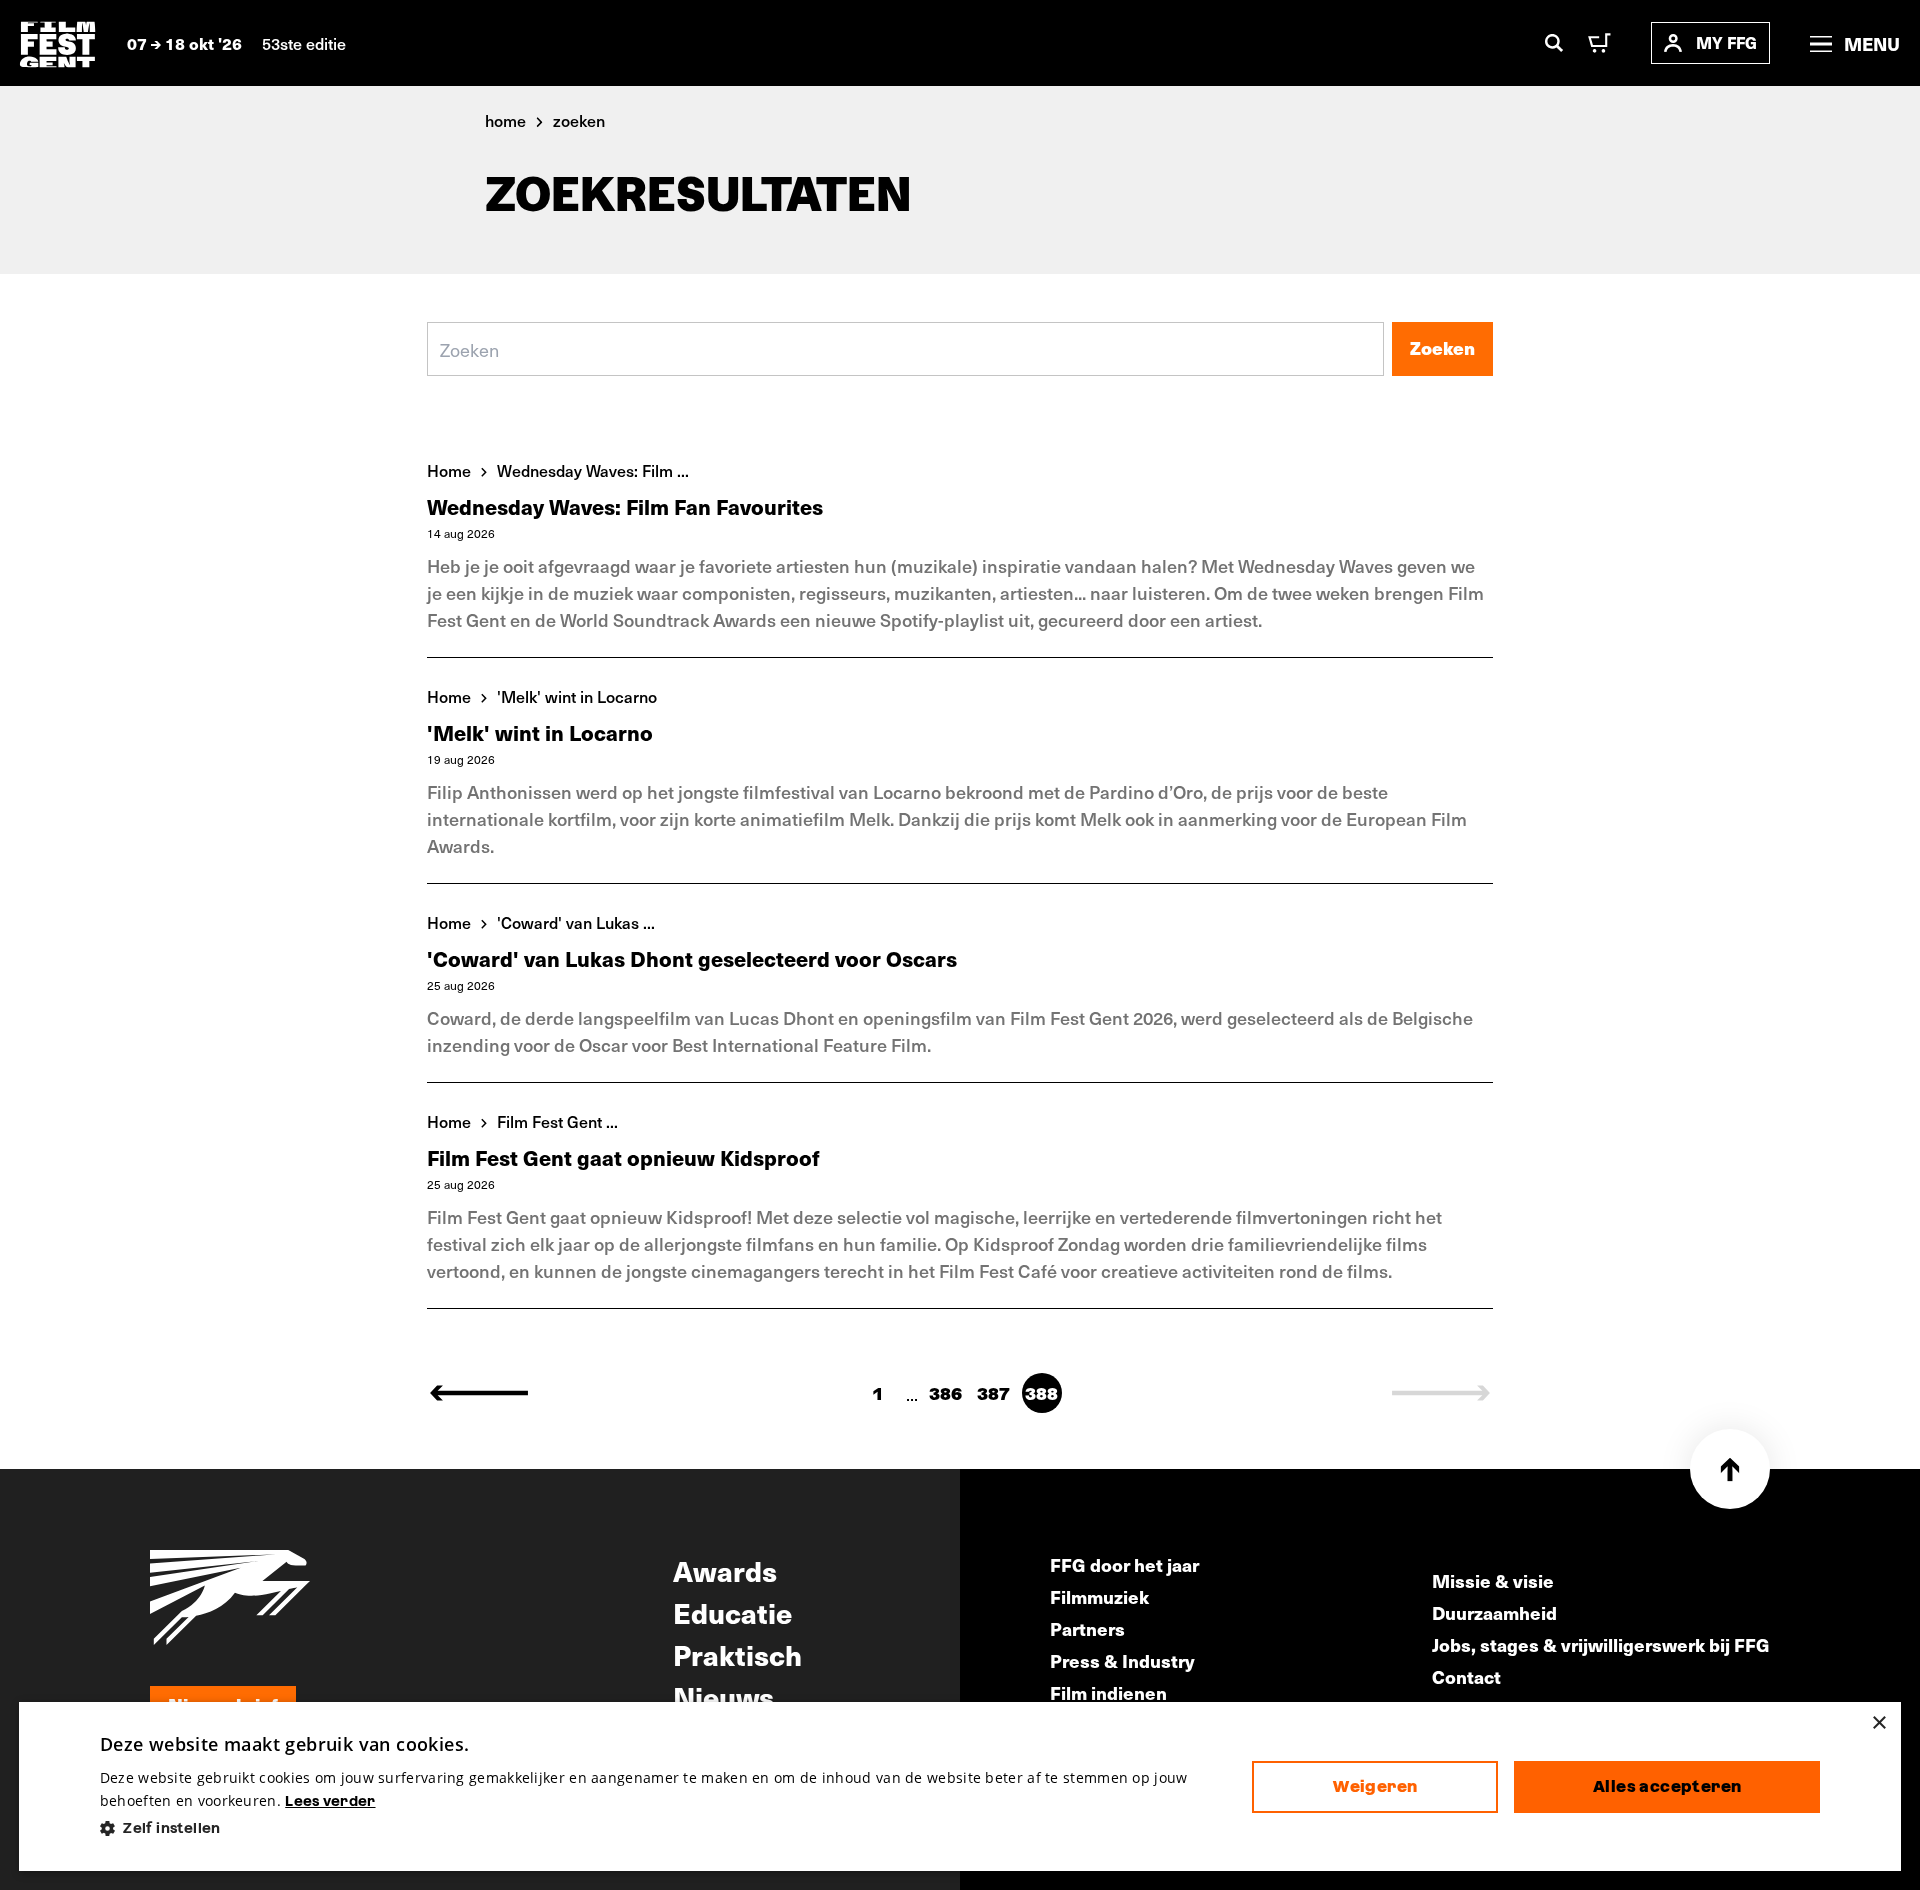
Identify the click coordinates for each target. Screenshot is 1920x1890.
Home (449, 470)
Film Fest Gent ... (557, 1121)
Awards (725, 1570)
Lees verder (330, 1801)
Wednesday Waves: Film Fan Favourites (625, 506)
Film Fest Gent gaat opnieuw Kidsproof (623, 1157)
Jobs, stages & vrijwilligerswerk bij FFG (1601, 1644)
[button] (660, 1828)
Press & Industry (1122, 1660)
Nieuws (723, 1696)
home (505, 120)
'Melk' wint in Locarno (577, 696)
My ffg (1726, 42)
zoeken (579, 120)
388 (1041, 1393)
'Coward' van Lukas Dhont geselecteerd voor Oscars (692, 958)
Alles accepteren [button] (1667, 1786)
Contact (1466, 1676)
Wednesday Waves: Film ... (593, 470)
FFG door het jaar (1124, 1564)
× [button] (1878, 1723)
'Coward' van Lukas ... (576, 922)
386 (945, 1393)
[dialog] (960, 1786)
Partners (1087, 1628)
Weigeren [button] (1375, 1786)
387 (993, 1393)
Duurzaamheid (1494, 1612)
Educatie (732, 1612)
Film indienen (1108, 1692)
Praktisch (737, 1654)
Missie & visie (1493, 1580)
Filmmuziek (1099, 1596)
